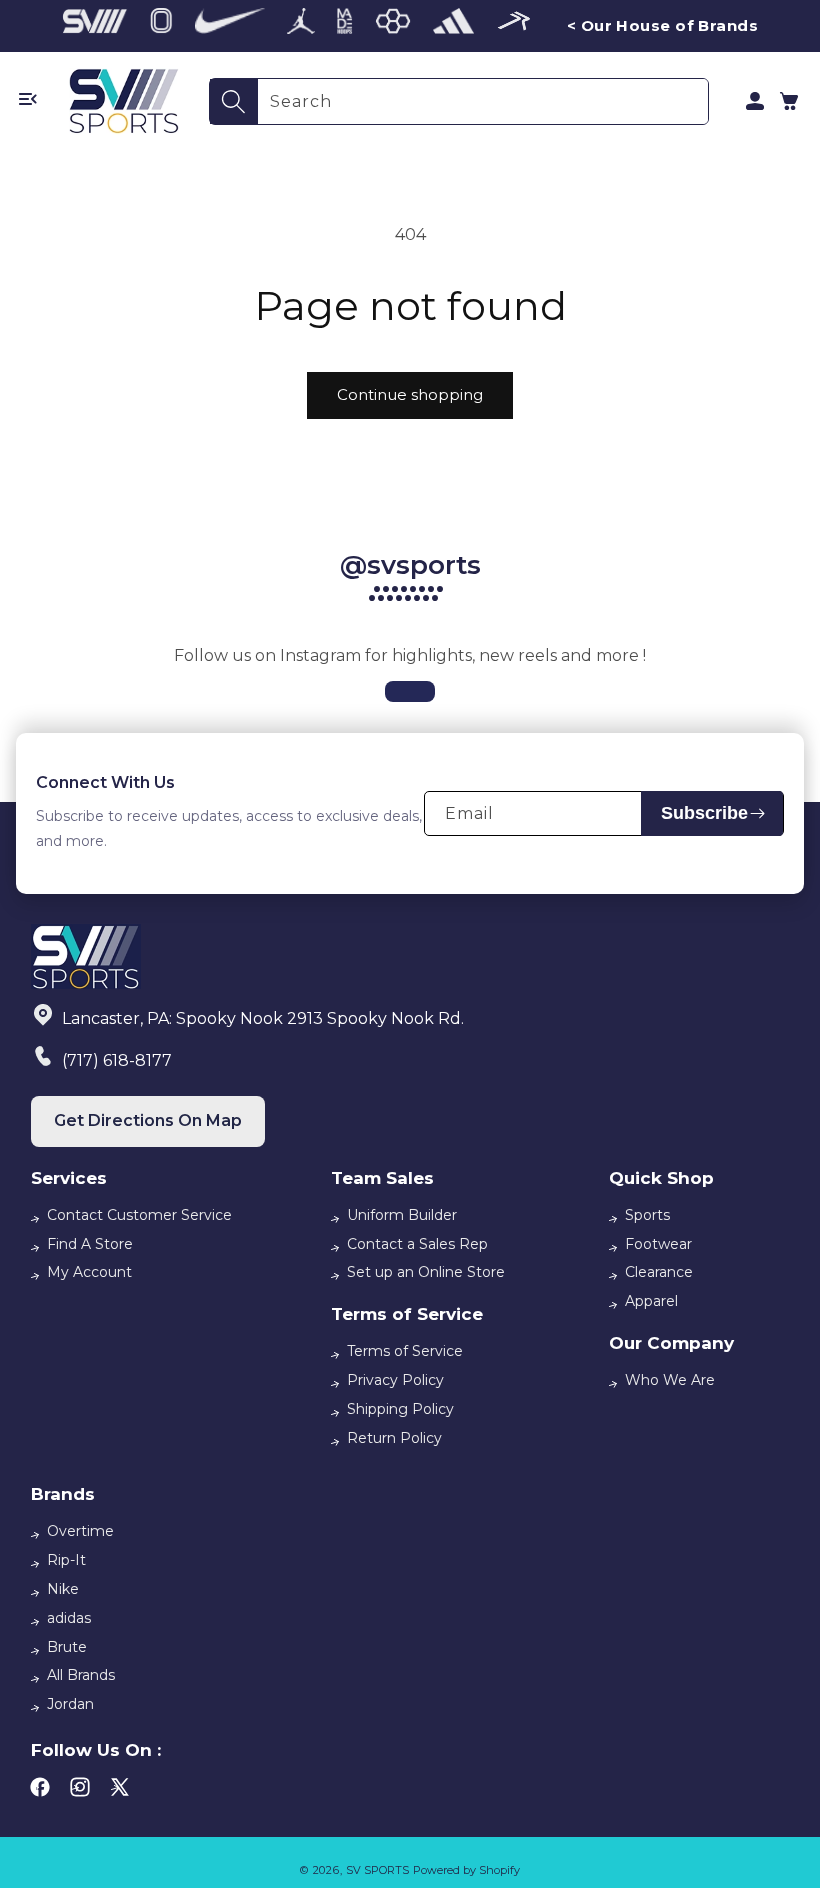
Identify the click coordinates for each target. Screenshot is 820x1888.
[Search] (234, 101)
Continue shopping (410, 394)
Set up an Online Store (426, 1272)
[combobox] (483, 101)
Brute (67, 1647)
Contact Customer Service (139, 1215)
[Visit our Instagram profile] (410, 691)
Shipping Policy (400, 1409)
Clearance (659, 1272)
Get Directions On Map (148, 1120)
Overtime (80, 1531)
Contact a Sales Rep (417, 1244)
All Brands (81, 1675)
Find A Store (90, 1244)
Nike (63, 1589)
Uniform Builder (402, 1215)
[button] (789, 101)
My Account (89, 1272)
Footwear (658, 1244)
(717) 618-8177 (117, 1060)
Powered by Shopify (466, 1870)
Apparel (651, 1301)
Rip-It (66, 1560)
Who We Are (670, 1380)
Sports (647, 1215)
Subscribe (704, 813)
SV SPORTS (377, 1870)
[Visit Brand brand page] (95, 26)
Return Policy (394, 1438)
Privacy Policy (395, 1380)
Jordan (70, 1704)
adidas (69, 1618)
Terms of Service (405, 1351)
